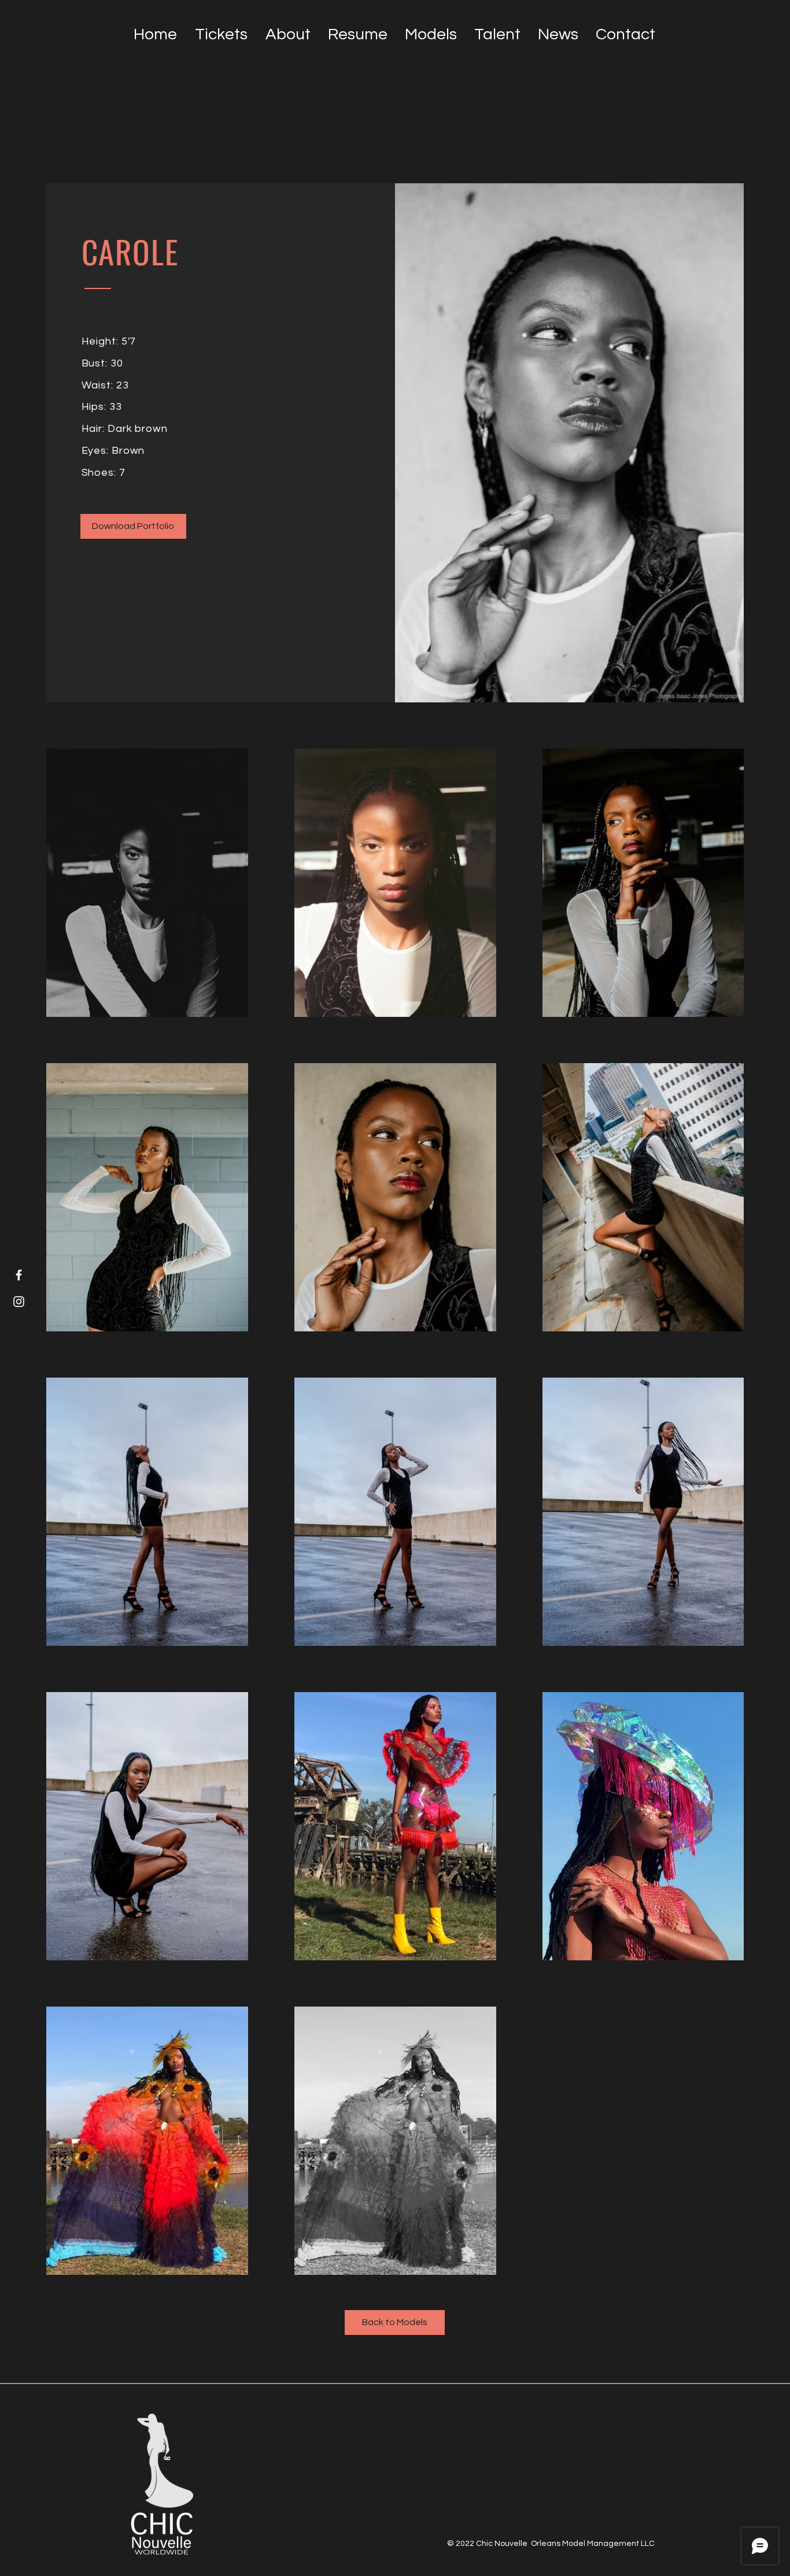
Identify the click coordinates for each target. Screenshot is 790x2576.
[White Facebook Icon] (19, 1275)
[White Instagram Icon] (19, 1302)
